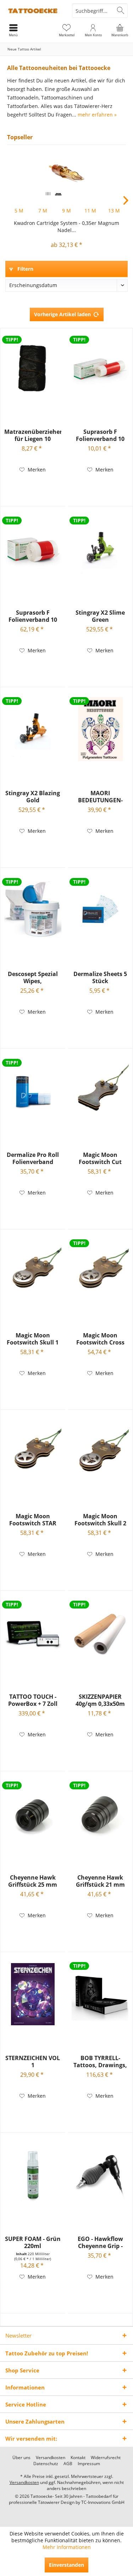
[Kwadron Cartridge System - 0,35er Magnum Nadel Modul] (66, 173)
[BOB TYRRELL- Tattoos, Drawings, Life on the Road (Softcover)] (100, 1994)
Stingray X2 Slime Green (100, 616)
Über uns (21, 2458)
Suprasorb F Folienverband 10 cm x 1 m (100, 435)
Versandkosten (51, 2458)
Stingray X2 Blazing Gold (33, 797)
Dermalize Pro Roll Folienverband (33, 1158)
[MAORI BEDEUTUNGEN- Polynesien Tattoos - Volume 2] (100, 729)
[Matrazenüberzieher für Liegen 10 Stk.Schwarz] (33, 368)
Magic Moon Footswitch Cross (100, 1339)
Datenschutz (46, 2464)
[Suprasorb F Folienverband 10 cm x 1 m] (100, 368)
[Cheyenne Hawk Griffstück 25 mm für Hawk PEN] (33, 1814)
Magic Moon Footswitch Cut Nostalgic (100, 1158)
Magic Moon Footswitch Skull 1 (33, 1339)
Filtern (25, 269)
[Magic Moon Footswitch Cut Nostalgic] (100, 1091)
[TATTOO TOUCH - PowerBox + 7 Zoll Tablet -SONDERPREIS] (33, 1633)
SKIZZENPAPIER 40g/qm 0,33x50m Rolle (100, 1700)
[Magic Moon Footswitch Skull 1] (33, 1271)
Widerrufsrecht (106, 2458)
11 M (90, 211)
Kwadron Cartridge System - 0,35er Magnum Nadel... (66, 227)
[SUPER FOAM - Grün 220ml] (33, 2175)
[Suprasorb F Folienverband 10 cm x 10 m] (33, 549)
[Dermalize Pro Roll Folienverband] (33, 1091)
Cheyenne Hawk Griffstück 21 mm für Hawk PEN (100, 1881)
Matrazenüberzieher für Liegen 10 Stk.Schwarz (33, 435)
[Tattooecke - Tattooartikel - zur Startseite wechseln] (33, 11)
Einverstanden (66, 2565)
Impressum (89, 2464)
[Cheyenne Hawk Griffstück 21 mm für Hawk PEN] (100, 1814)
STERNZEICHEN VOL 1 (33, 2062)
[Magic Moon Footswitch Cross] (100, 1271)
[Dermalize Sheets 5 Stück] (100, 910)
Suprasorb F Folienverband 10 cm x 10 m (33, 616)
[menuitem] (120, 30)
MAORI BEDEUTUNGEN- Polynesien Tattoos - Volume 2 (100, 797)
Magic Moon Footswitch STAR (33, 1520)
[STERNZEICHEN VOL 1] (33, 1994)
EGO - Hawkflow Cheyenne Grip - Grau (100, 2242)
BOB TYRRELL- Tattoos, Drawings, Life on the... (100, 2062)
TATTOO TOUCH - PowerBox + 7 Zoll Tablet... (33, 1700)
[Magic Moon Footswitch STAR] (33, 1452)
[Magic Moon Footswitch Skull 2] (100, 1452)
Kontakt (78, 2458)
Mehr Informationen (67, 2547)
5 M (19, 211)
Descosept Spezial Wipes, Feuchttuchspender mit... (33, 977)
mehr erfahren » (97, 115)
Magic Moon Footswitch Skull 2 (100, 1520)
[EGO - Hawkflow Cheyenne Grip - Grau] (100, 2175)
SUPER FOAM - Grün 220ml (33, 2242)
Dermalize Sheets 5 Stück (100, 977)
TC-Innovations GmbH (103, 2502)
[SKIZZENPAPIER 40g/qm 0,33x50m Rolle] (100, 1633)
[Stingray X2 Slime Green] (100, 549)
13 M (114, 211)
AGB (68, 2464)
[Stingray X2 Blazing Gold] (33, 729)
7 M (43, 211)
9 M (66, 211)
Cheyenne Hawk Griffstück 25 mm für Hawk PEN (33, 1881)
